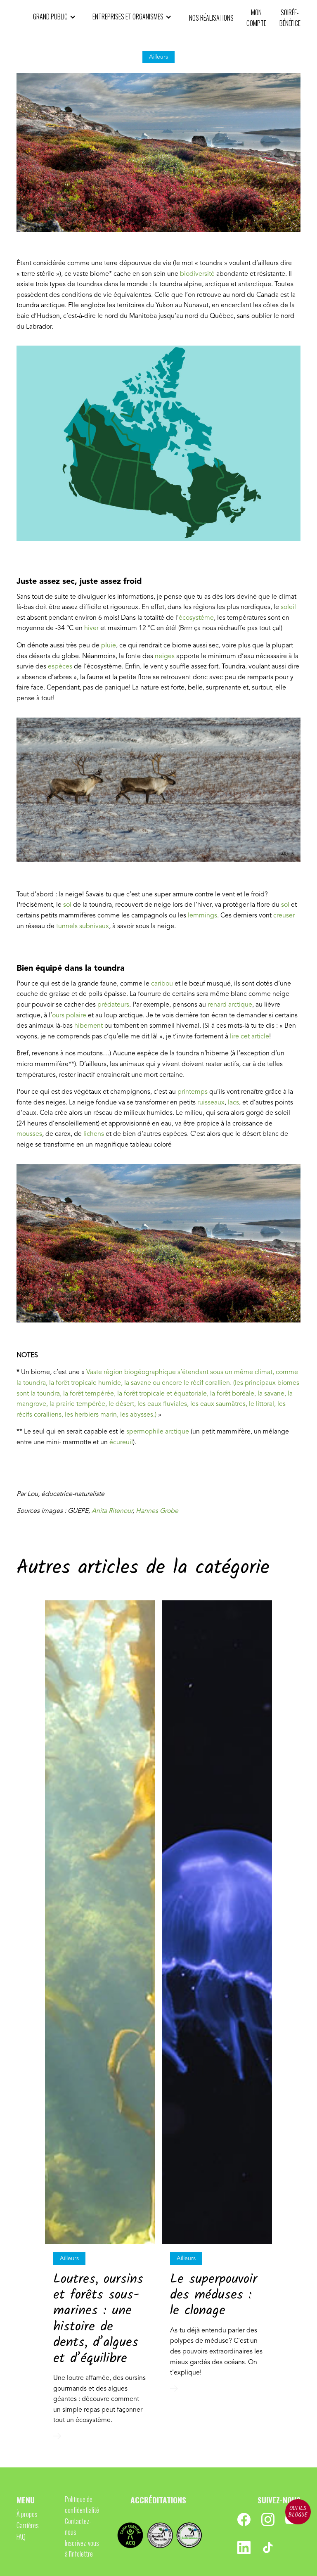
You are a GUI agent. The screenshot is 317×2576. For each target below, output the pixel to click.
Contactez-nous (78, 2526)
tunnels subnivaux (83, 927)
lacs (233, 1103)
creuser (284, 916)
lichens (94, 1134)
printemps (193, 1092)
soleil (288, 607)
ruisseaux (211, 1103)
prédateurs (113, 1005)
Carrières (28, 2525)
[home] (21, 18)
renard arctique (230, 1005)
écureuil (121, 1443)
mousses (29, 1134)
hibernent (89, 1026)
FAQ (21, 2537)
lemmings (202, 916)
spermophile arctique (158, 1432)
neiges (165, 656)
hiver (92, 628)
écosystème (196, 618)
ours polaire (69, 1016)
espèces (60, 667)
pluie (109, 646)
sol (67, 905)
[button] (54, 17)
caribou (163, 984)
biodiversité (197, 274)
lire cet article (250, 1037)
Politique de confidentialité (82, 2505)
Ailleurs (69, 2258)
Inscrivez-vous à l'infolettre (82, 2548)
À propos (27, 2514)
